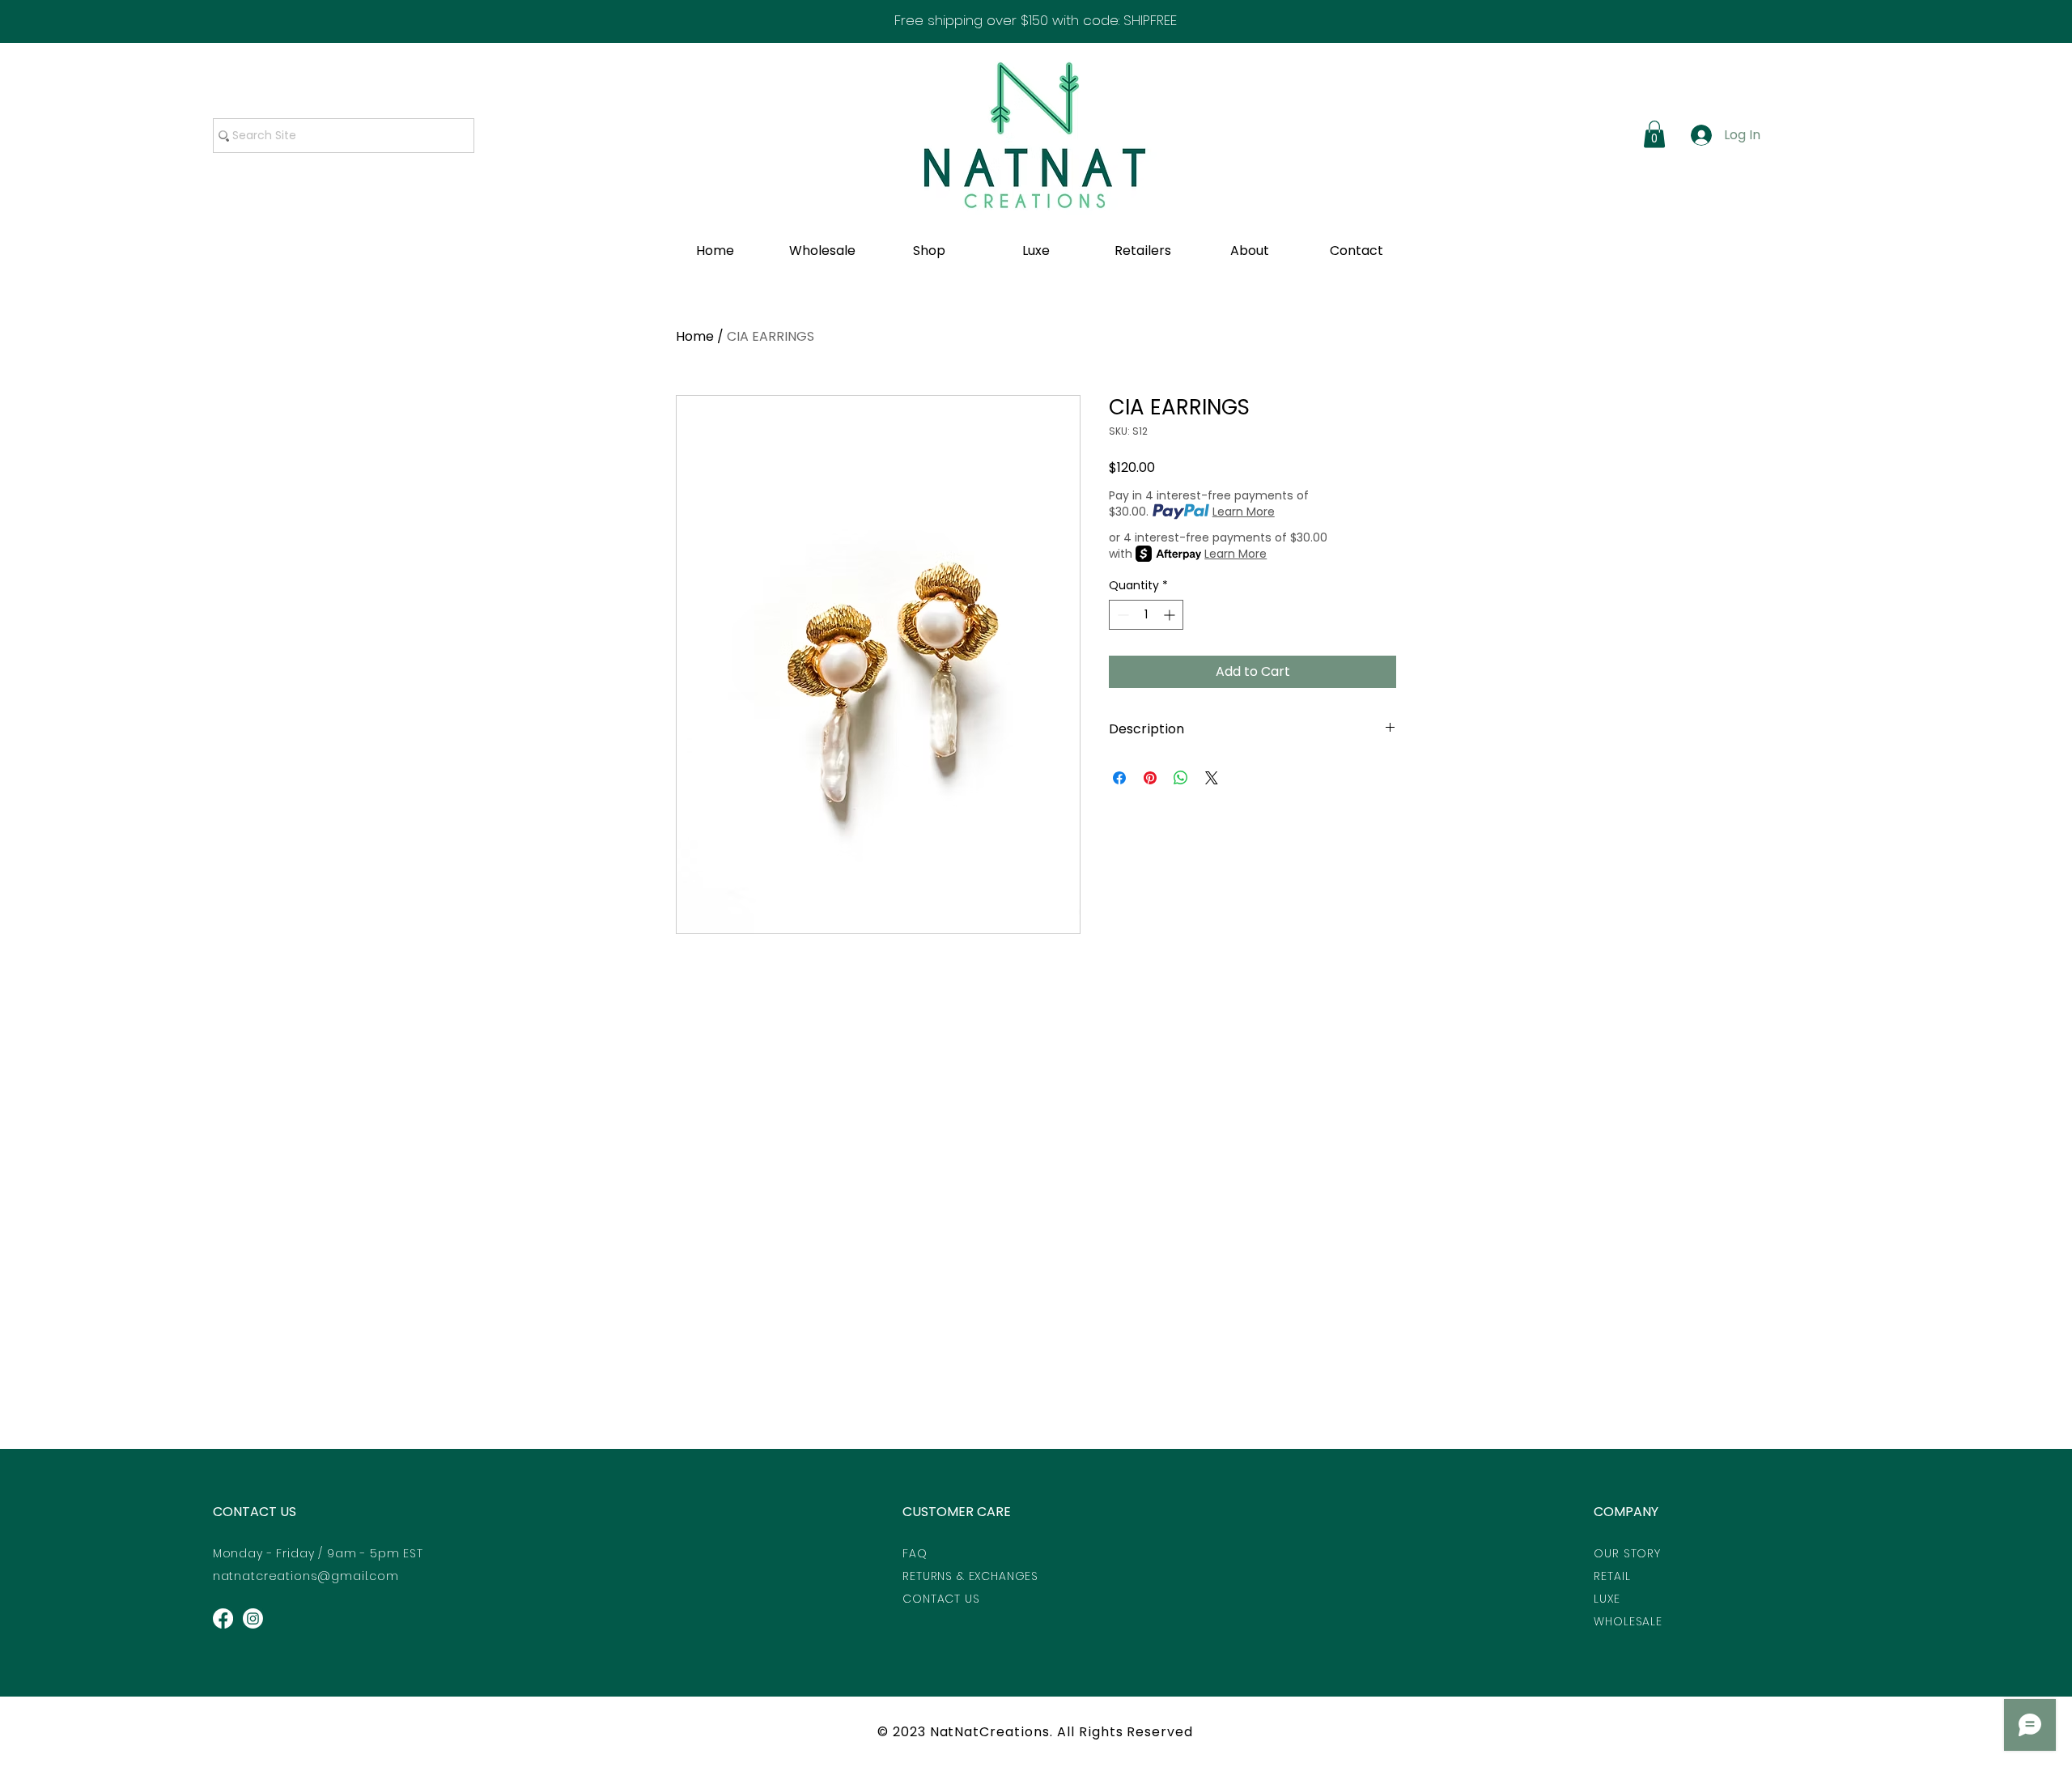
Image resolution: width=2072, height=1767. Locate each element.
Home (695, 336)
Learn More (1244, 512)
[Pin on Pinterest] (1150, 778)
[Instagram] (253, 1618)
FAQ (915, 1553)
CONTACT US (255, 1512)
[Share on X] (1212, 778)
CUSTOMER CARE (957, 1512)
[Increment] (1171, 615)
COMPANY (1626, 1512)
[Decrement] (1121, 615)
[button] (1654, 134)
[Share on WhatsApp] (1181, 778)
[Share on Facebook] (1119, 778)
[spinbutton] (1146, 615)
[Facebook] (223, 1618)
